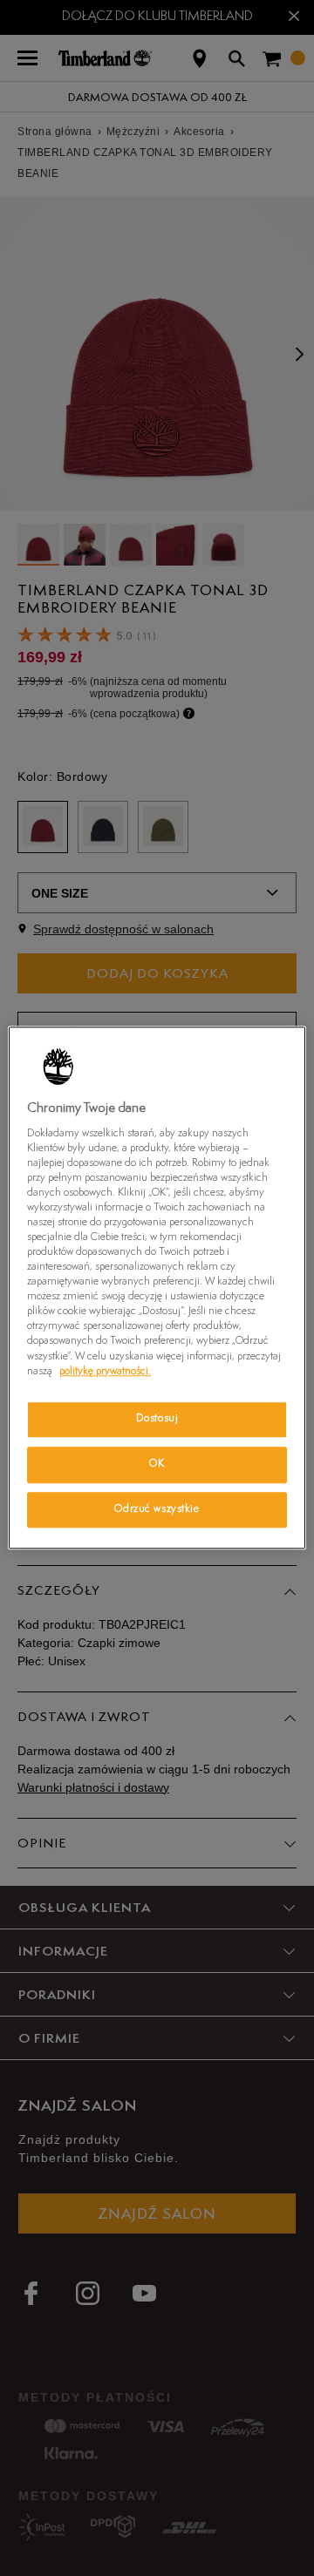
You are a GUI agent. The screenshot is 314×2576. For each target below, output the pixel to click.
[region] (157, 1288)
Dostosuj (157, 1419)
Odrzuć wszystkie (157, 1509)
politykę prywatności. (105, 1372)
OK (157, 1464)
